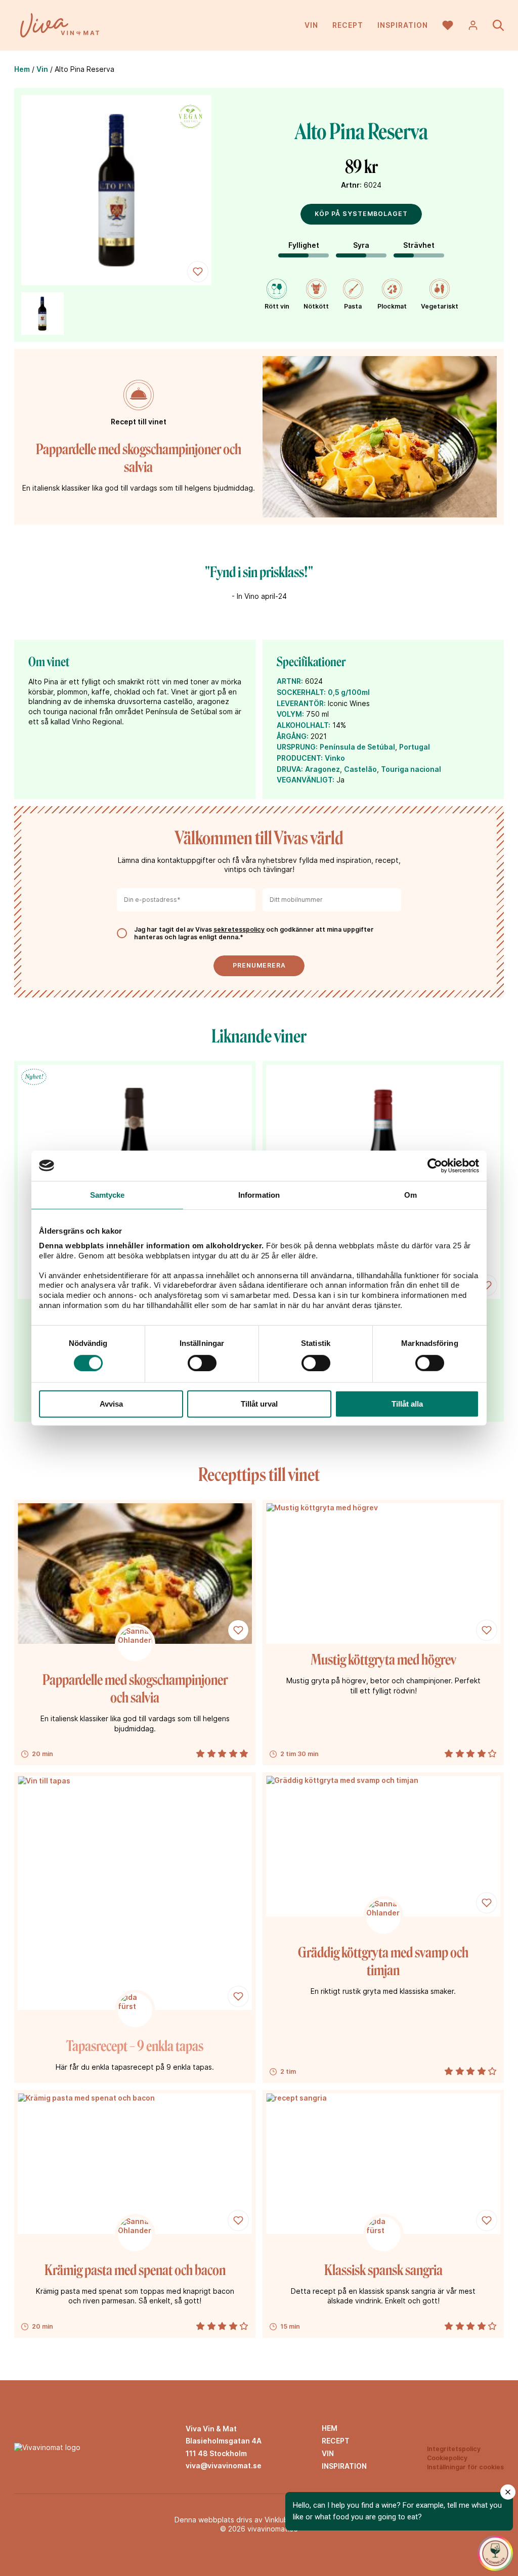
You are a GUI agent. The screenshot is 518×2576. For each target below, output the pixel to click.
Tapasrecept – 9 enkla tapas (135, 2046)
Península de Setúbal (357, 747)
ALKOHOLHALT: (304, 725)
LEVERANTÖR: (301, 703)
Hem (22, 69)
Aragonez (322, 769)
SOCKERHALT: (301, 692)
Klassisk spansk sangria (383, 2270)
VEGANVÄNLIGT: (306, 780)
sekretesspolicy (239, 929)
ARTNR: (290, 681)
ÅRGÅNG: (293, 736)
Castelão (360, 769)
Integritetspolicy (454, 2449)
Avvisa (111, 1404)
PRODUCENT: (300, 758)
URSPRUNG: (297, 747)
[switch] (202, 1363)
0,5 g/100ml (349, 692)
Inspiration (403, 25)
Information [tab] (259, 1194)
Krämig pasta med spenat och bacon (135, 2270)
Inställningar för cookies (465, 2467)
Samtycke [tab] (107, 1194)
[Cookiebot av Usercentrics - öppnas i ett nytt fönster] (435, 1165)
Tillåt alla (407, 1404)
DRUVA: (290, 769)
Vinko (335, 758)
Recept (348, 25)
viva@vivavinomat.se (224, 2465)
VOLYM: (290, 714)
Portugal (415, 747)
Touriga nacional (411, 769)
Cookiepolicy (447, 2458)
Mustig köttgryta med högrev (383, 1660)
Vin (311, 25)
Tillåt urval (259, 1404)
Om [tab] (411, 1194)
